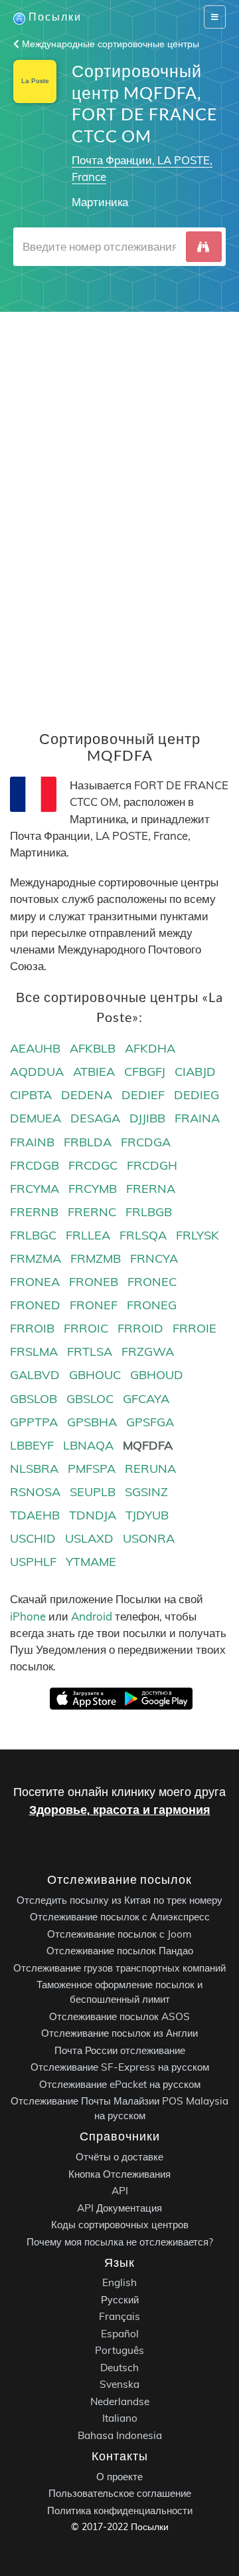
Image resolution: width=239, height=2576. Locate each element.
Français (119, 2316)
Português (119, 2350)
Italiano (120, 2418)
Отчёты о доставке (119, 2157)
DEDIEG (197, 1095)
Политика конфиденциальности (120, 2511)
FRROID (140, 1328)
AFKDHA (150, 1048)
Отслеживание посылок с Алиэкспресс (120, 1917)
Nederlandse (120, 2401)
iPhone (28, 1616)
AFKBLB (93, 1048)
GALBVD (35, 1375)
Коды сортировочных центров (120, 2225)
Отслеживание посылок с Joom (119, 1934)
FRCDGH (152, 1165)
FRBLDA (88, 1142)
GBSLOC (90, 1399)
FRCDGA (146, 1142)
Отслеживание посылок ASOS (119, 2016)
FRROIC (86, 1328)
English (119, 2282)
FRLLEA (88, 1235)
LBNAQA (88, 1445)
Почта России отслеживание (120, 2050)
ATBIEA (94, 1072)
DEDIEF (143, 1095)
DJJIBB (147, 1118)
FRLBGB (149, 1212)
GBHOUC (95, 1375)
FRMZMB (96, 1258)
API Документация (119, 2207)
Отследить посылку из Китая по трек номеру (119, 1900)
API (120, 2191)
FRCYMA (35, 1189)
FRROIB (32, 1328)
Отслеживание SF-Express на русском (120, 2067)
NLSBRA (34, 1469)
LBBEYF (32, 1445)
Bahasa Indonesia (120, 2435)
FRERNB (34, 1212)
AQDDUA (37, 1072)
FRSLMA (34, 1352)
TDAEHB (35, 1515)
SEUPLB (93, 1492)
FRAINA (197, 1118)
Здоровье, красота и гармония (120, 1810)
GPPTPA (34, 1422)
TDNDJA (93, 1515)
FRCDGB (35, 1165)
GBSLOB (34, 1399)
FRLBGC (33, 1235)
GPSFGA (150, 1422)
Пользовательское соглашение (120, 2493)
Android (92, 1616)
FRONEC (152, 1282)
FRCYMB (93, 1189)
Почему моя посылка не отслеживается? (120, 2241)
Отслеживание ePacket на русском (120, 2084)
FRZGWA (148, 1352)
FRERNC (92, 1212)
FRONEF (94, 1305)
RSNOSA (35, 1492)
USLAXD (89, 1538)
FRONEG (152, 1305)
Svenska (119, 2384)
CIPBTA (31, 1095)
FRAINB (32, 1142)
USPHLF (33, 1562)
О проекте (119, 2477)
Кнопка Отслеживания (119, 2173)
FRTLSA (90, 1352)
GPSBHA (92, 1422)
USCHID (33, 1538)
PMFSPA (92, 1469)
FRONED (35, 1305)
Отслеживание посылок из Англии (119, 2033)
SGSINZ (146, 1492)
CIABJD (195, 1072)
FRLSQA (143, 1235)
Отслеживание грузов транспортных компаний (119, 1968)
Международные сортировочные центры (109, 44)
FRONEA (35, 1282)
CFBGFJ (145, 1072)
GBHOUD (157, 1375)
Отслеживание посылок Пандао (120, 1951)
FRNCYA (154, 1258)
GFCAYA (146, 1399)
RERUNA (150, 1469)
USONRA (149, 1538)
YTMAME (91, 1562)
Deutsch (119, 2368)
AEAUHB (35, 1048)
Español (120, 2334)
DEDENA (87, 1095)
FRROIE (195, 1328)
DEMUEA (36, 1118)
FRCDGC (93, 1165)
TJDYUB (147, 1515)
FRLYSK (198, 1235)
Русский (120, 2300)
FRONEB (94, 1282)
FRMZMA (36, 1258)
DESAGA (95, 1118)
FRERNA (151, 1189)
